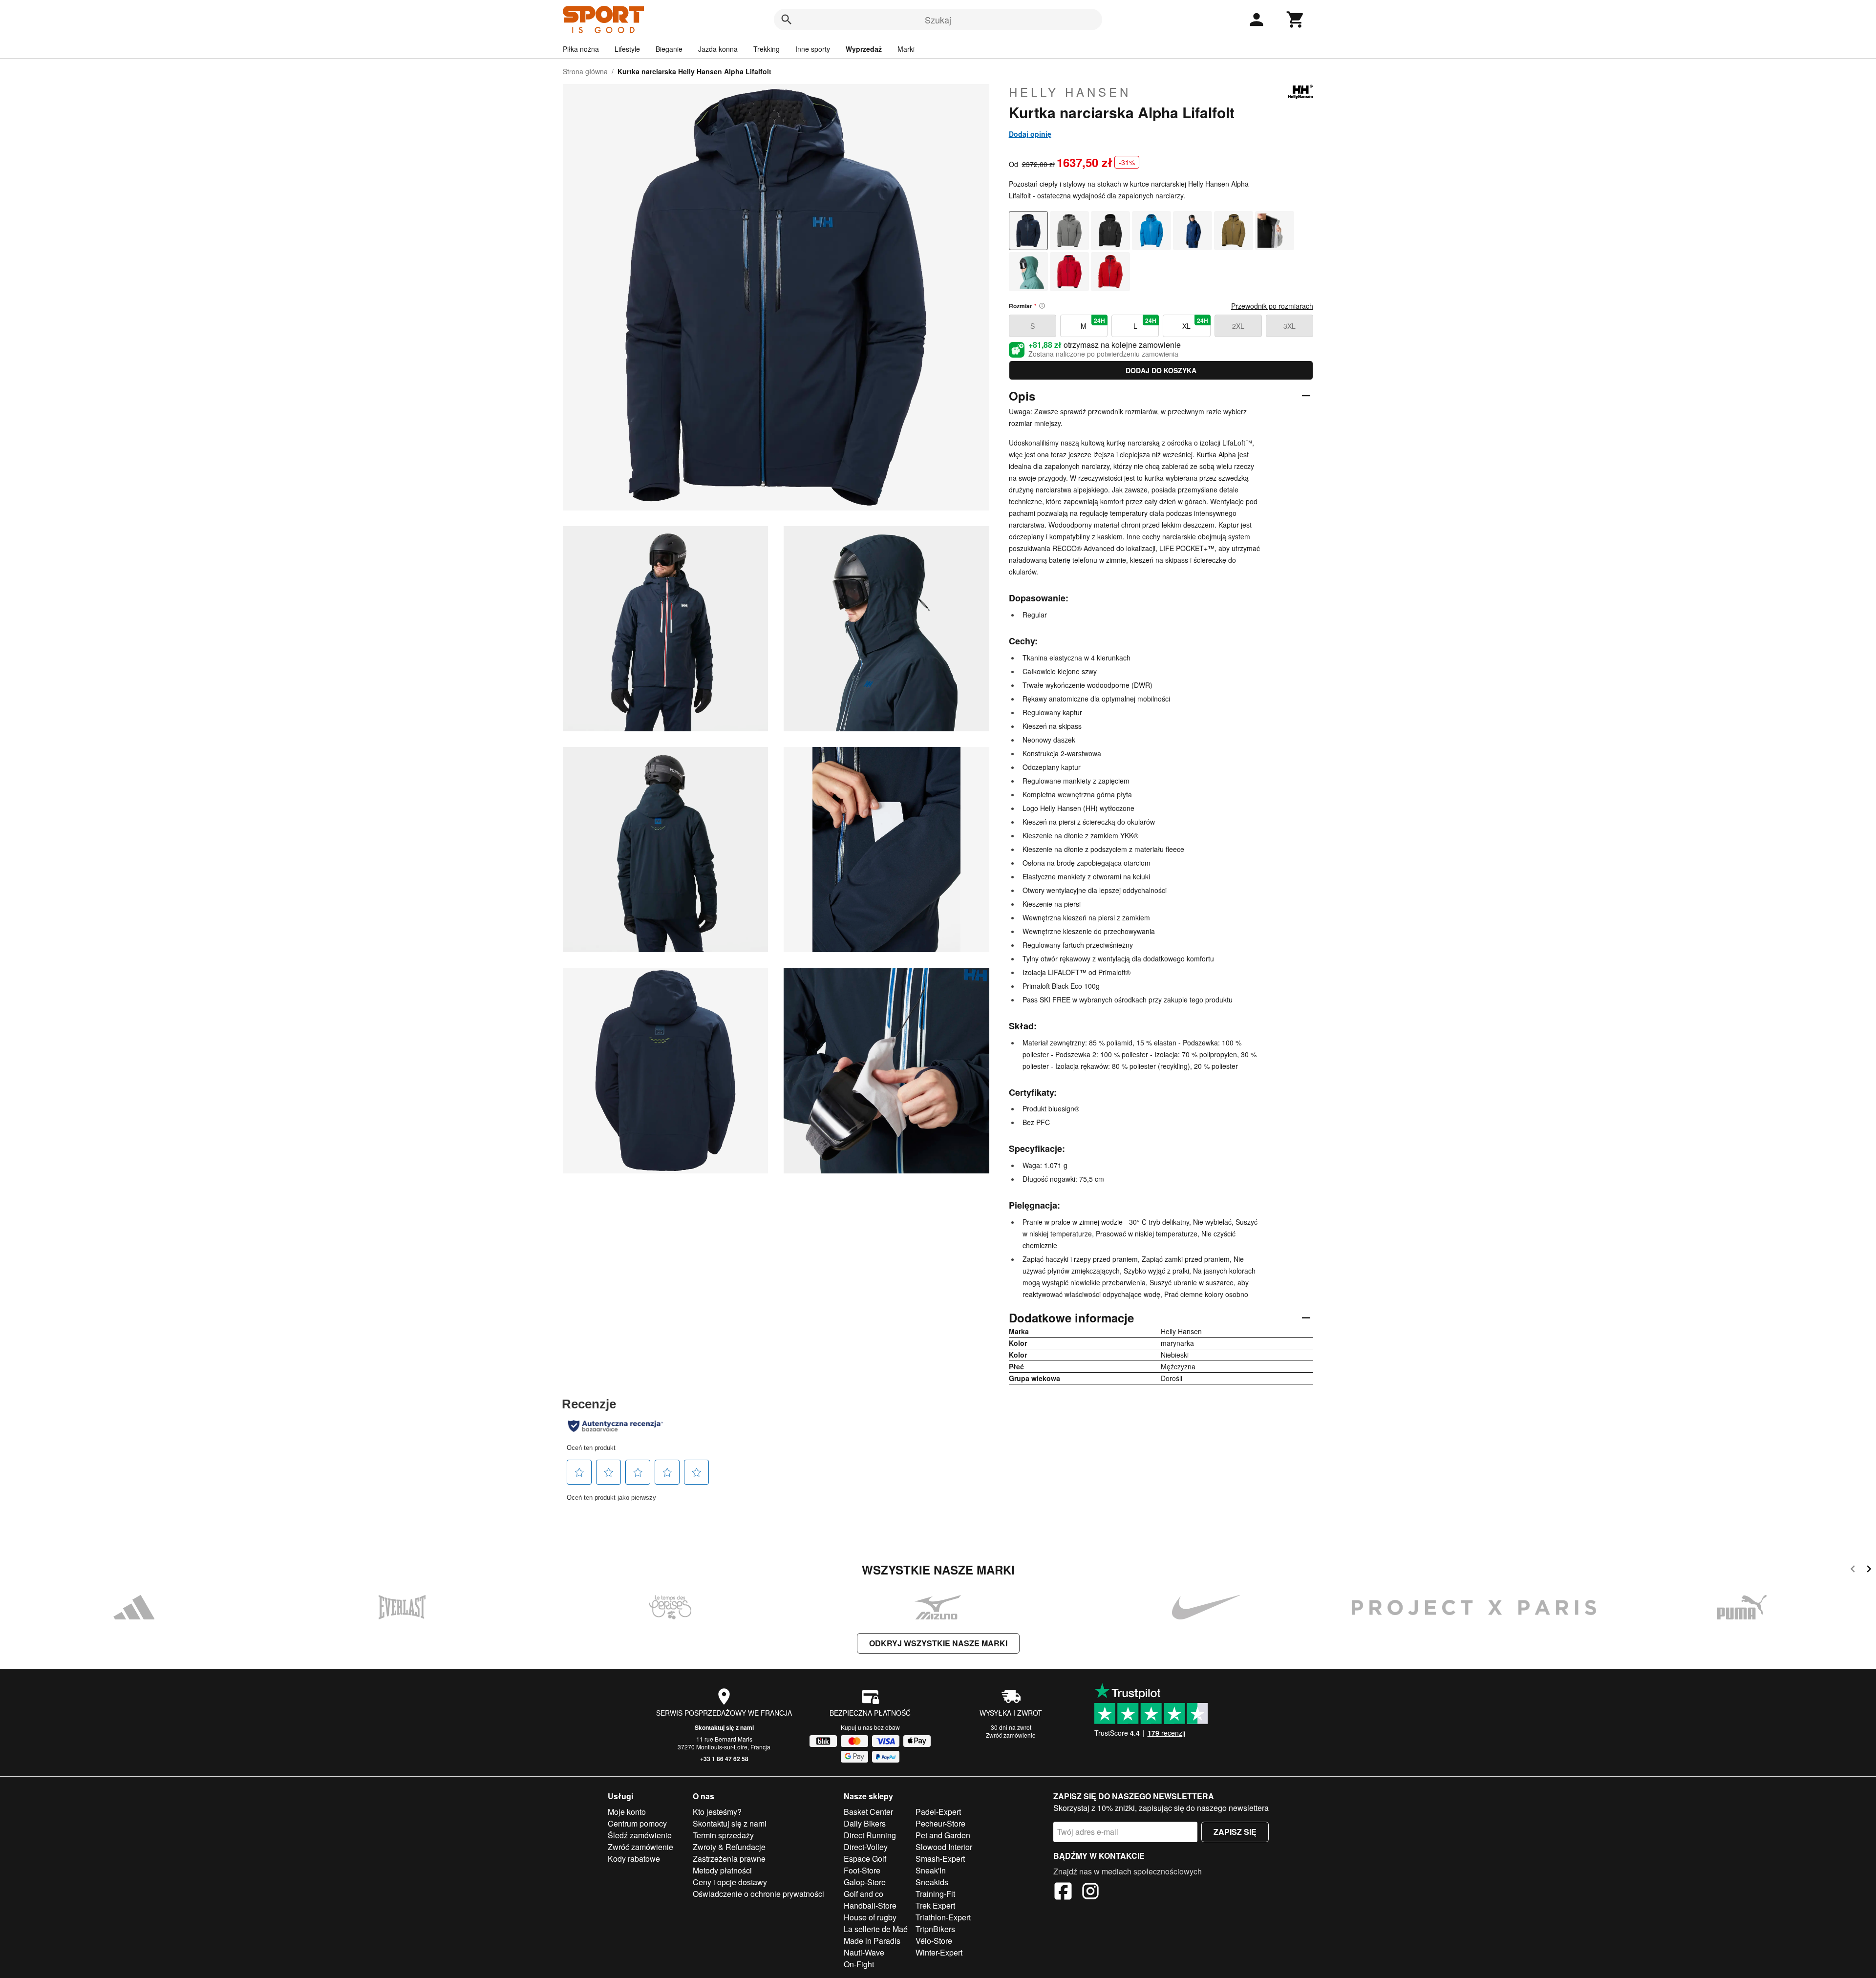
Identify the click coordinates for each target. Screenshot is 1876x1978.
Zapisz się (1235, 1832)
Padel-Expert (938, 1812)
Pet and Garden (943, 1835)
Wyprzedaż (864, 49)
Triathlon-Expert (943, 1917)
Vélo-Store (934, 1941)
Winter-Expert (939, 1952)
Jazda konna (718, 49)
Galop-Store (865, 1882)
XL (1195, 323)
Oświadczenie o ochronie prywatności (758, 1894)
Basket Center (868, 1812)
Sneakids (932, 1882)
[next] (1869, 1570)
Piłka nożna (581, 49)
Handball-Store (870, 1905)
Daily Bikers (865, 1823)
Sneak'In (931, 1870)
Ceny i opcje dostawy (730, 1882)
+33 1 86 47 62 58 (724, 1759)
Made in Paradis (872, 1941)
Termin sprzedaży (723, 1835)
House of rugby (870, 1917)
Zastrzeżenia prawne (729, 1859)
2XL (1238, 326)
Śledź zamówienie (640, 1835)
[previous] (1853, 1570)
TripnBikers (935, 1929)
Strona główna (585, 71)
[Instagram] (1090, 1893)
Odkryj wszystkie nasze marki (938, 1643)
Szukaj (938, 20)
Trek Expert (935, 1905)
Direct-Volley (866, 1847)
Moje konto (627, 1812)
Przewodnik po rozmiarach (1272, 306)
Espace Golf (865, 1859)
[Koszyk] (1296, 20)
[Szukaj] (787, 20)
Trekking (767, 49)
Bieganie (669, 49)
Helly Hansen (1070, 92)
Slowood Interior (944, 1847)
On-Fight (859, 1964)
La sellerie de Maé (876, 1929)
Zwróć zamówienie (1011, 1735)
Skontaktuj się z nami (724, 1727)
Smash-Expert (940, 1859)
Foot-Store (862, 1870)
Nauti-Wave (864, 1952)
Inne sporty (813, 49)
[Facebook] (1063, 1893)
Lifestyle (627, 49)
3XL (1290, 326)
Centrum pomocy (637, 1823)
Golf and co (863, 1894)
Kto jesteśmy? (717, 1812)
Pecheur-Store (940, 1823)
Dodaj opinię (1030, 134)
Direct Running (870, 1835)
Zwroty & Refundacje (729, 1847)
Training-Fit (935, 1894)
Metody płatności (722, 1870)
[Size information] (1042, 306)
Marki (906, 49)
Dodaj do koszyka (1161, 370)
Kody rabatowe (634, 1859)
